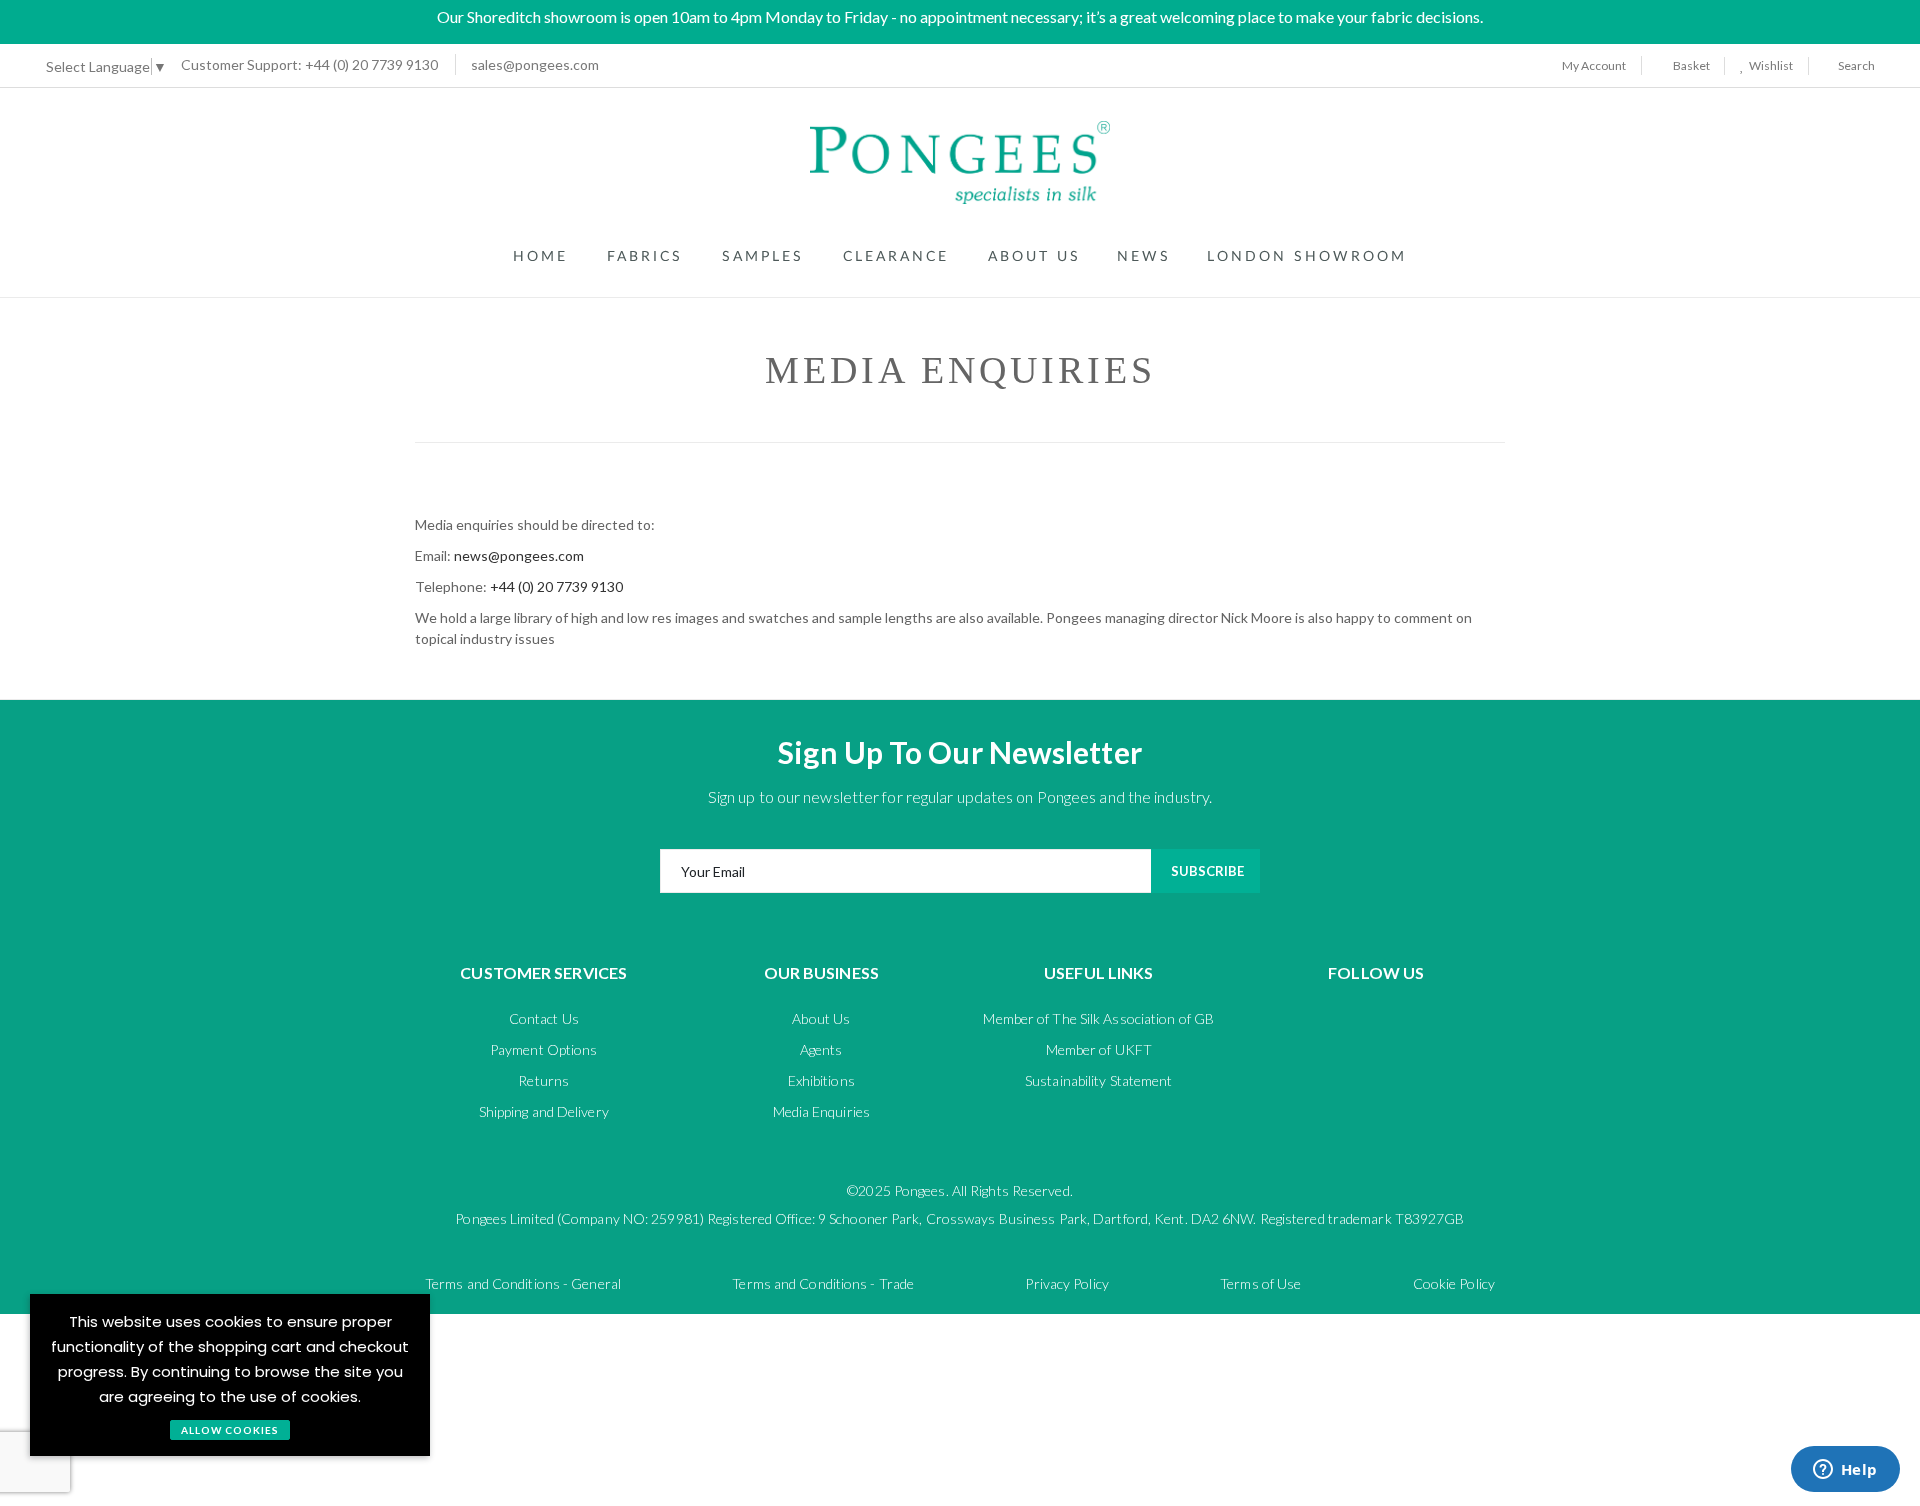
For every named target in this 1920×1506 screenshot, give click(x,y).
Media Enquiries (822, 1111)
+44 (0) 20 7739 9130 (309, 64)
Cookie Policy (1454, 1283)
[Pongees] (960, 162)
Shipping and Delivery (544, 1111)
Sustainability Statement (1098, 1080)
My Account (1593, 65)
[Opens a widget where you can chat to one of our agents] (1845, 1471)
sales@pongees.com (535, 64)
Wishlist (1769, 65)
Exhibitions (821, 1080)
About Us (821, 1018)
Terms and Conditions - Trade (823, 1283)
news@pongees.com (519, 555)
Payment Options (544, 1049)
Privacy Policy (1066, 1283)
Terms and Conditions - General (523, 1283)
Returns (543, 1080)
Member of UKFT (1099, 1049)
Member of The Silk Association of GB (1098, 1018)
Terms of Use (1260, 1283)
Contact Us (544, 1018)
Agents (821, 1049)
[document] (230, 1375)
